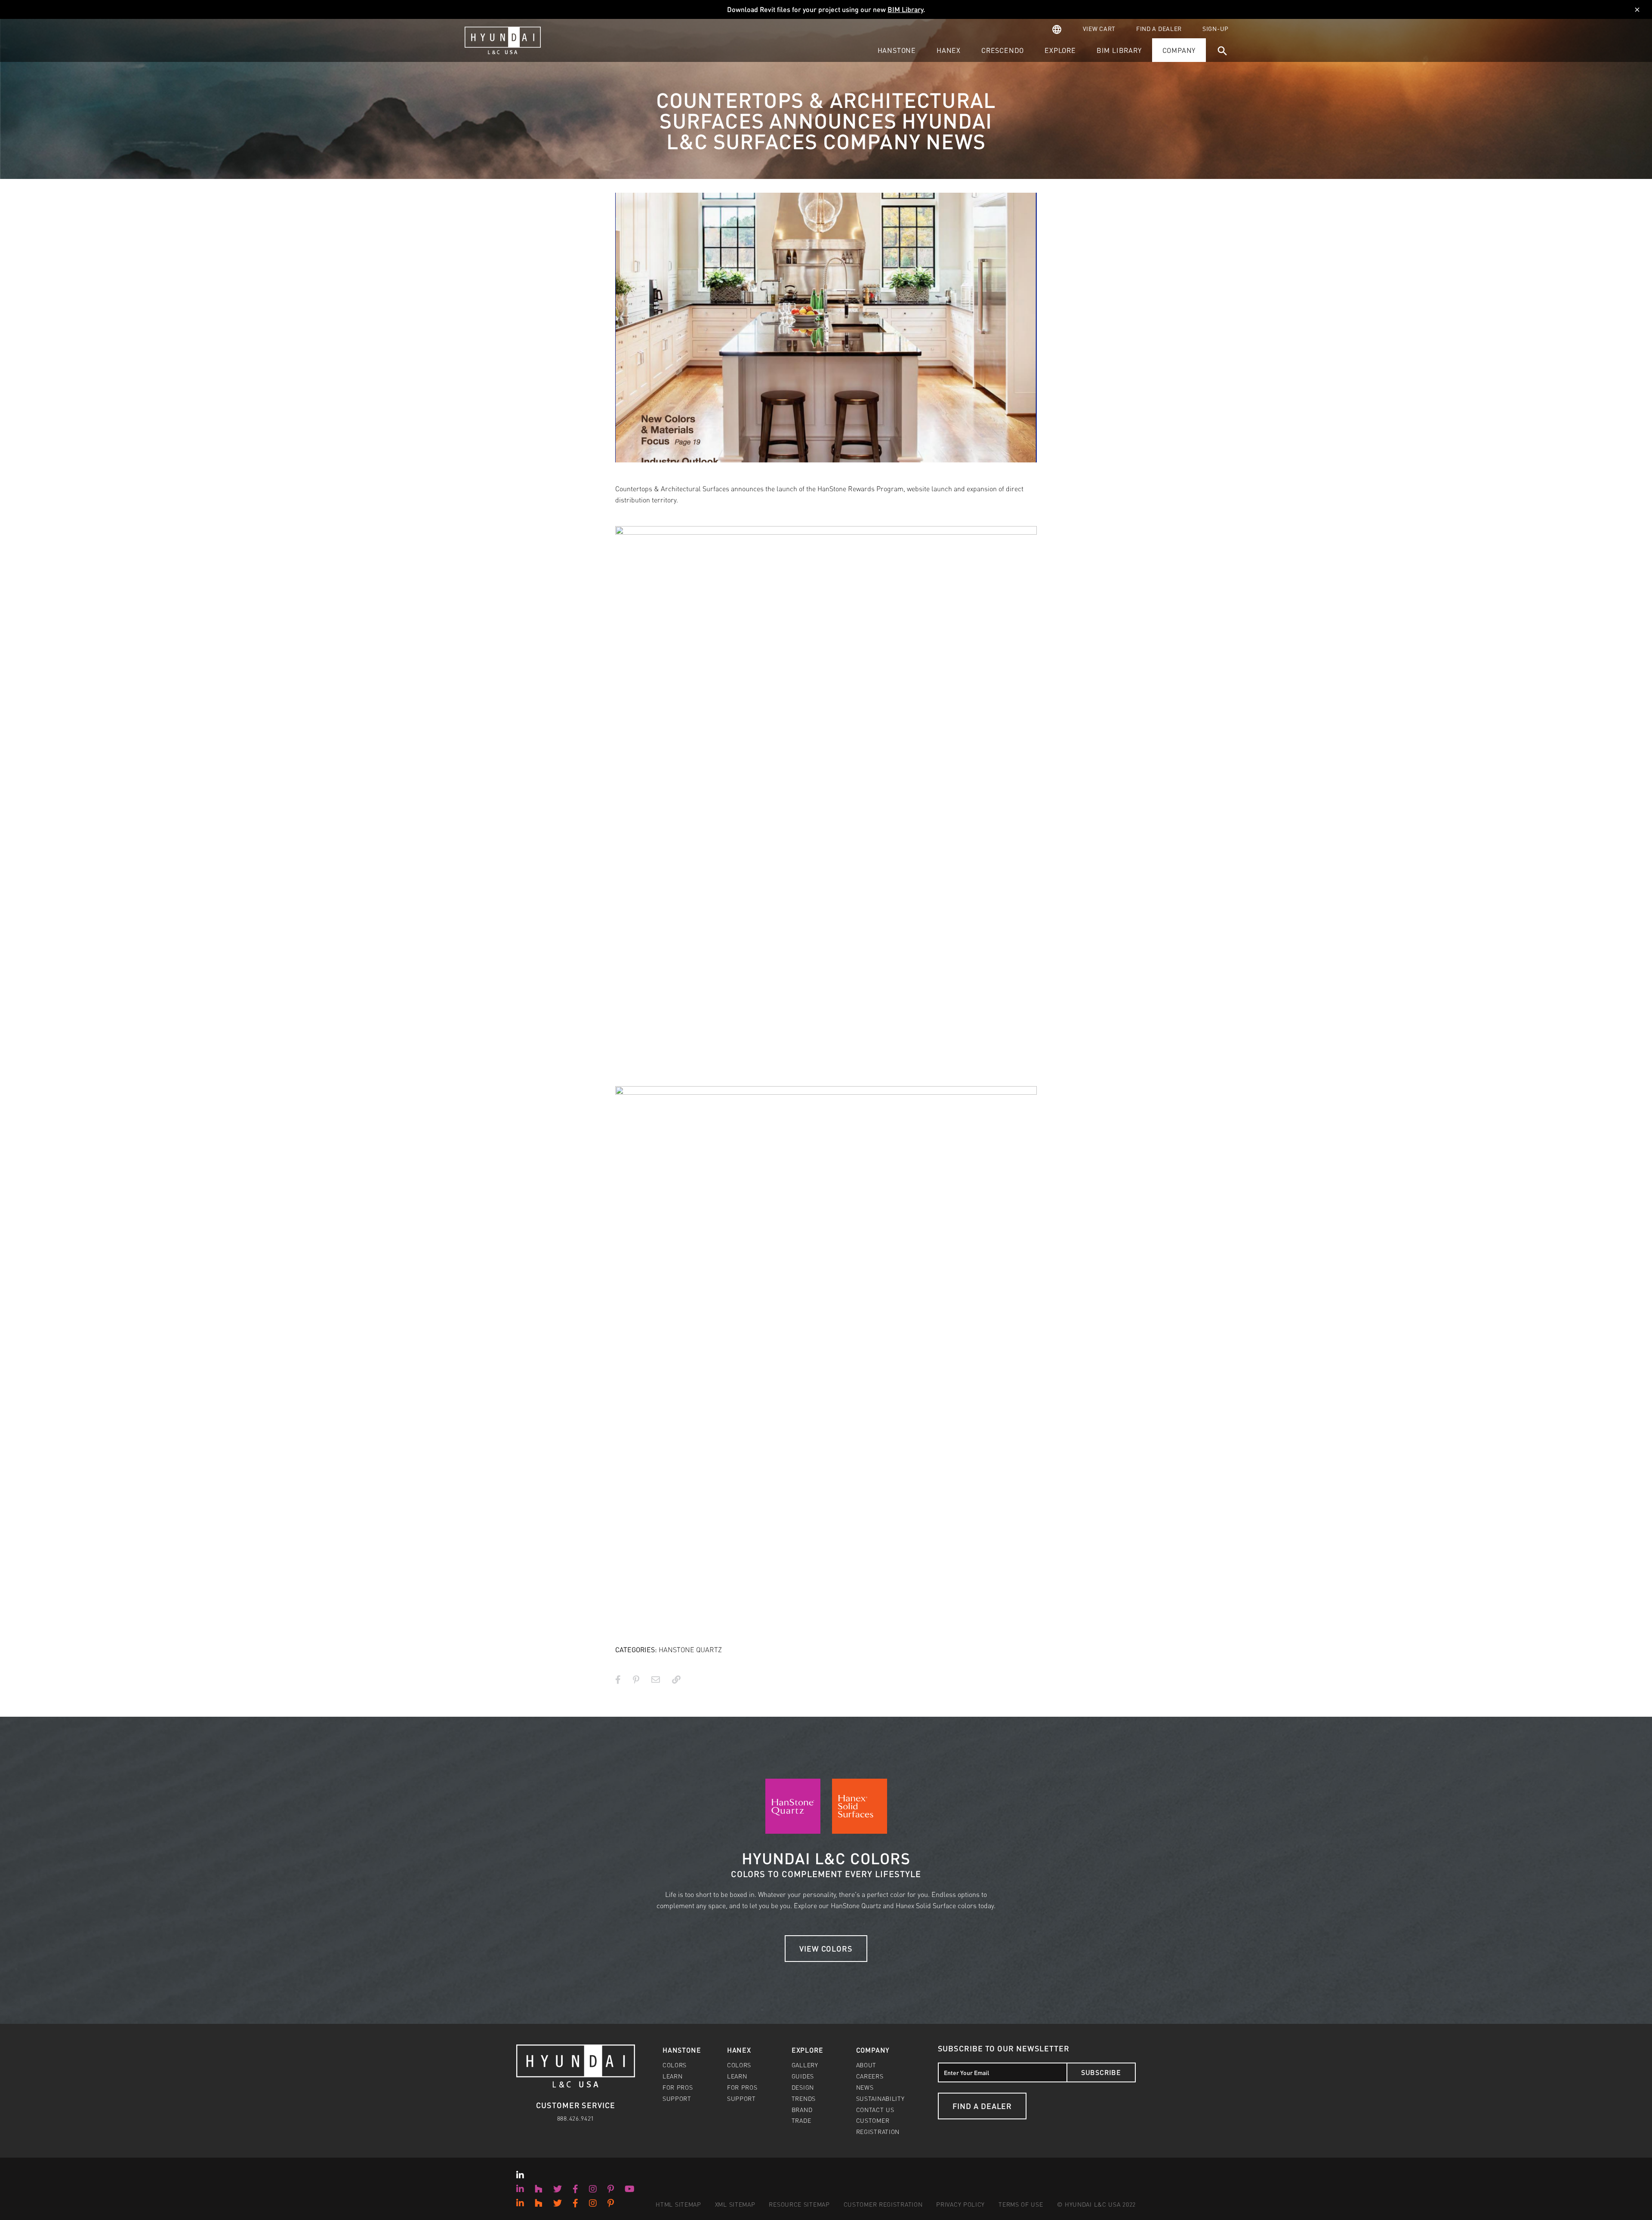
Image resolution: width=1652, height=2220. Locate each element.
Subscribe (1101, 2072)
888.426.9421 (576, 2118)
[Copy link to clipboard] (676, 1679)
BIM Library (905, 9)
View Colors (826, 1948)
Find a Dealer (982, 2106)
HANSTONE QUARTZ (690, 1649)
